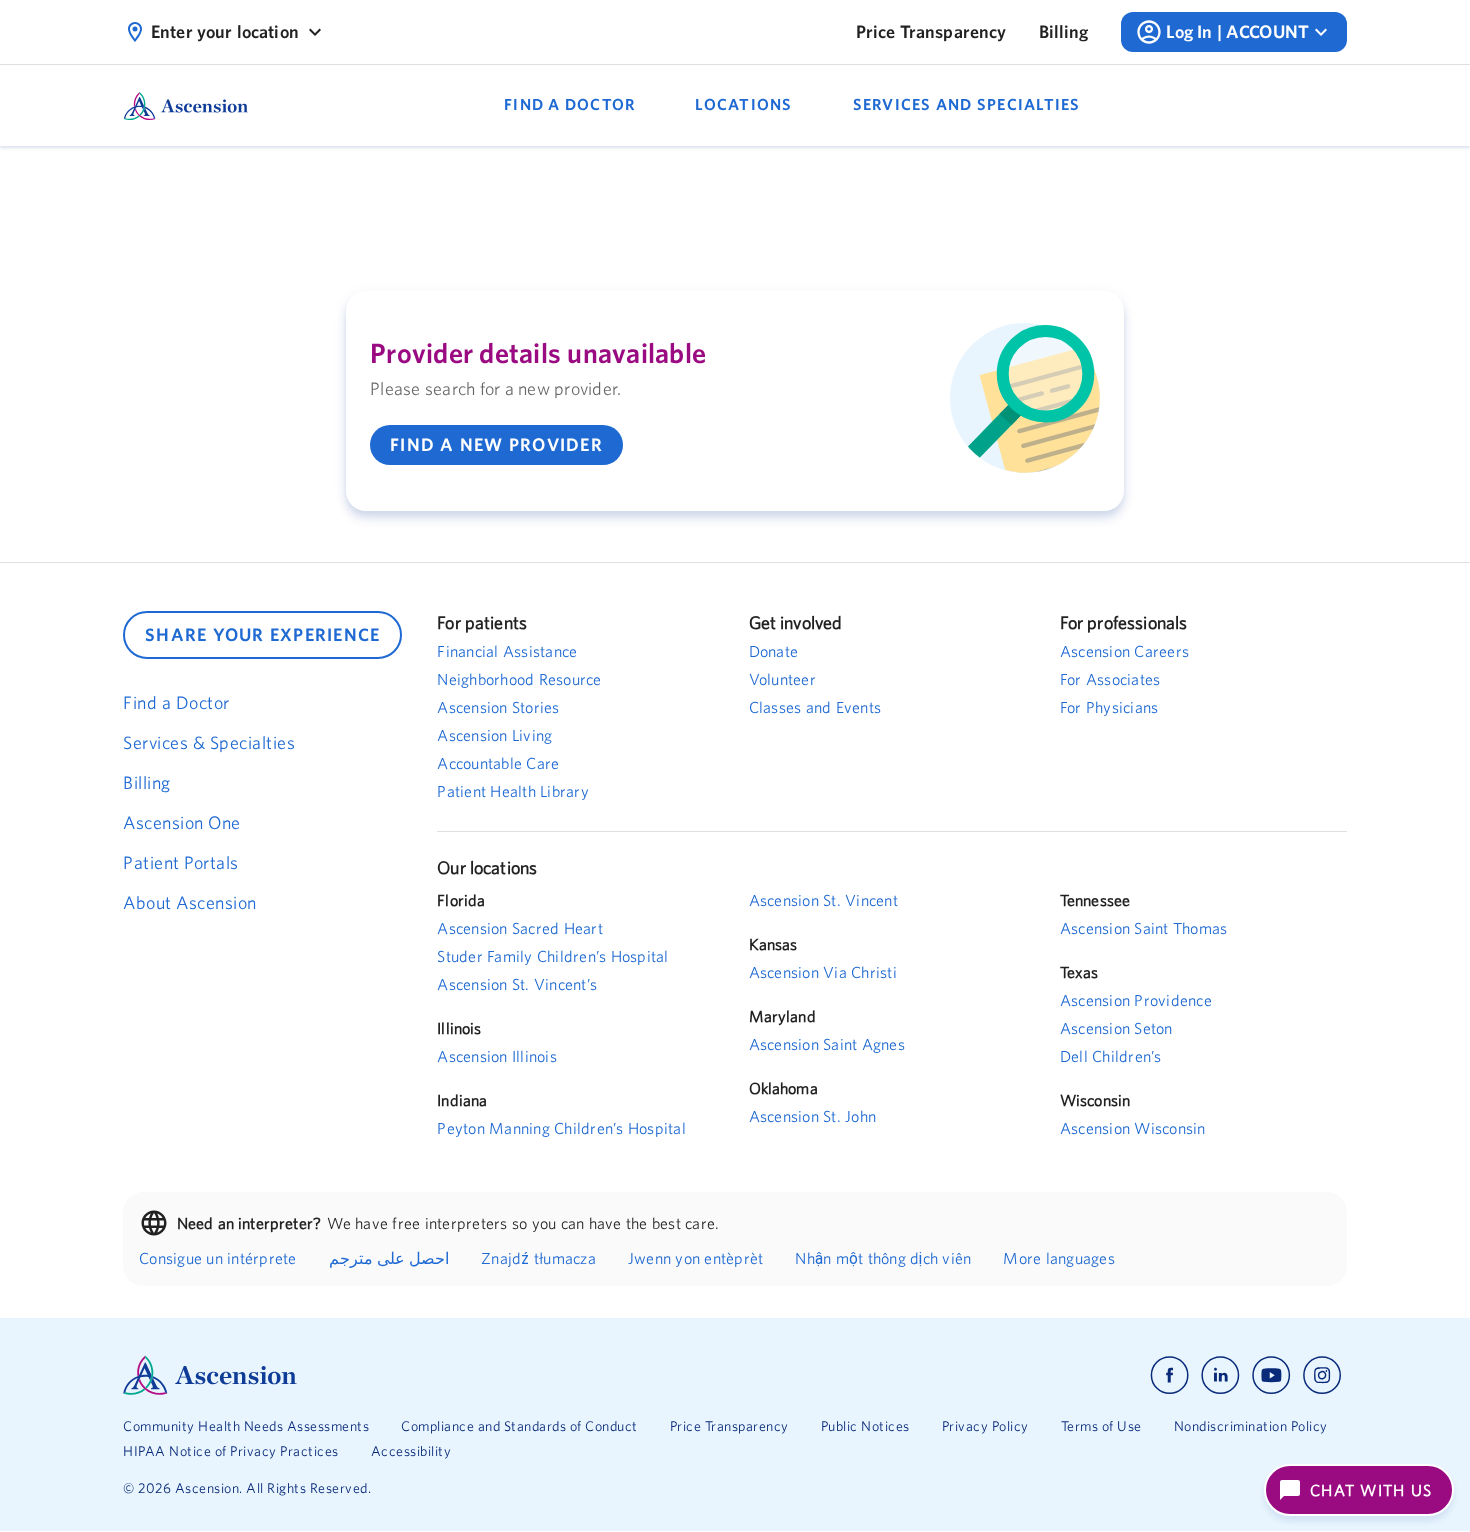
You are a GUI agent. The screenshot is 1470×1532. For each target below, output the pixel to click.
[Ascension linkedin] (1220, 1375)
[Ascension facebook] (1169, 1375)
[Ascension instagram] (1322, 1375)
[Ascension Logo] (429, 1375)
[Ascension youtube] (1271, 1375)
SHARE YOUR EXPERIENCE (262, 634)
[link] (931, 32)
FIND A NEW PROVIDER (496, 444)
